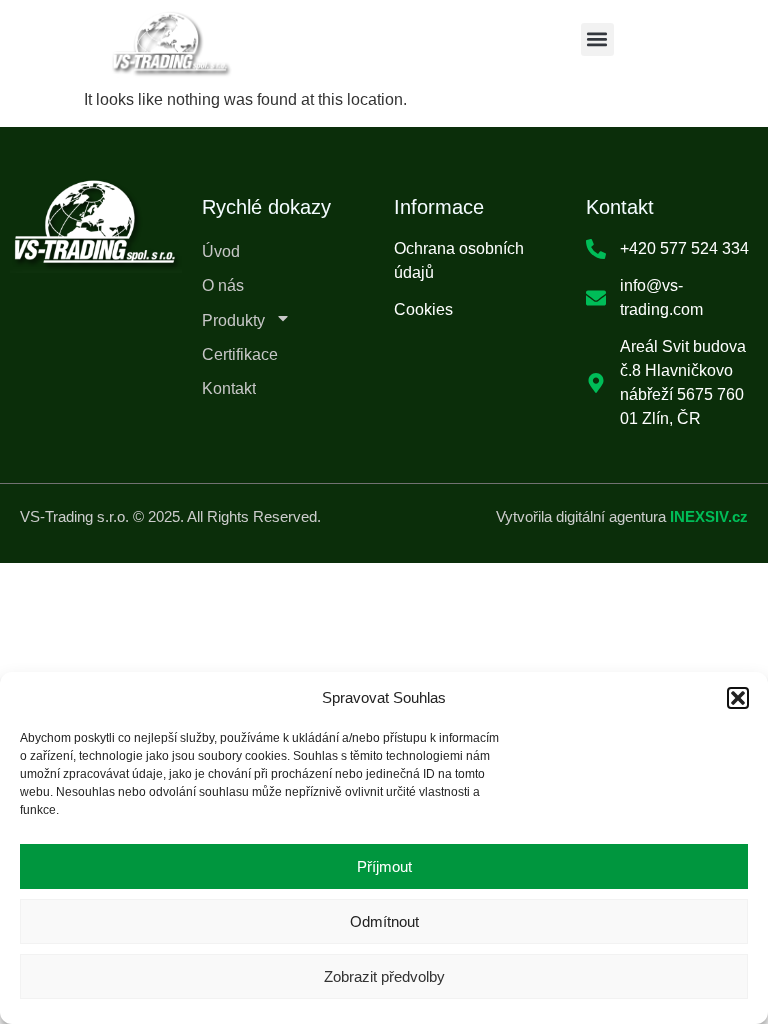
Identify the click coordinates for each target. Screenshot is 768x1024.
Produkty (233, 320)
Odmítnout (384, 921)
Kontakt (229, 388)
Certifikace (240, 354)
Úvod (221, 251)
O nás (223, 285)
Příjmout (384, 866)
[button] (738, 698)
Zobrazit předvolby (384, 976)
